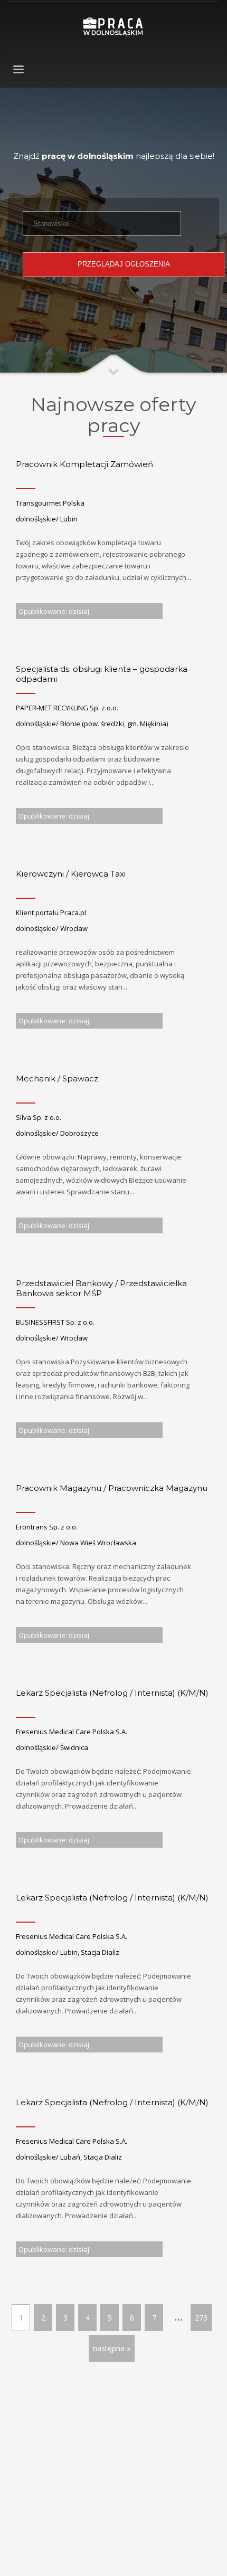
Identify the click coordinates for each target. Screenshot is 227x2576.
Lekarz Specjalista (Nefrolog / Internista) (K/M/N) (112, 1693)
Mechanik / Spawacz (57, 1078)
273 (201, 2318)
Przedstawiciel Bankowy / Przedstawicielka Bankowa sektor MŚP (101, 1289)
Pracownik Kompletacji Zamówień (84, 464)
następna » (112, 2348)
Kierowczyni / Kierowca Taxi (71, 874)
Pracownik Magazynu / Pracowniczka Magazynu (112, 1488)
